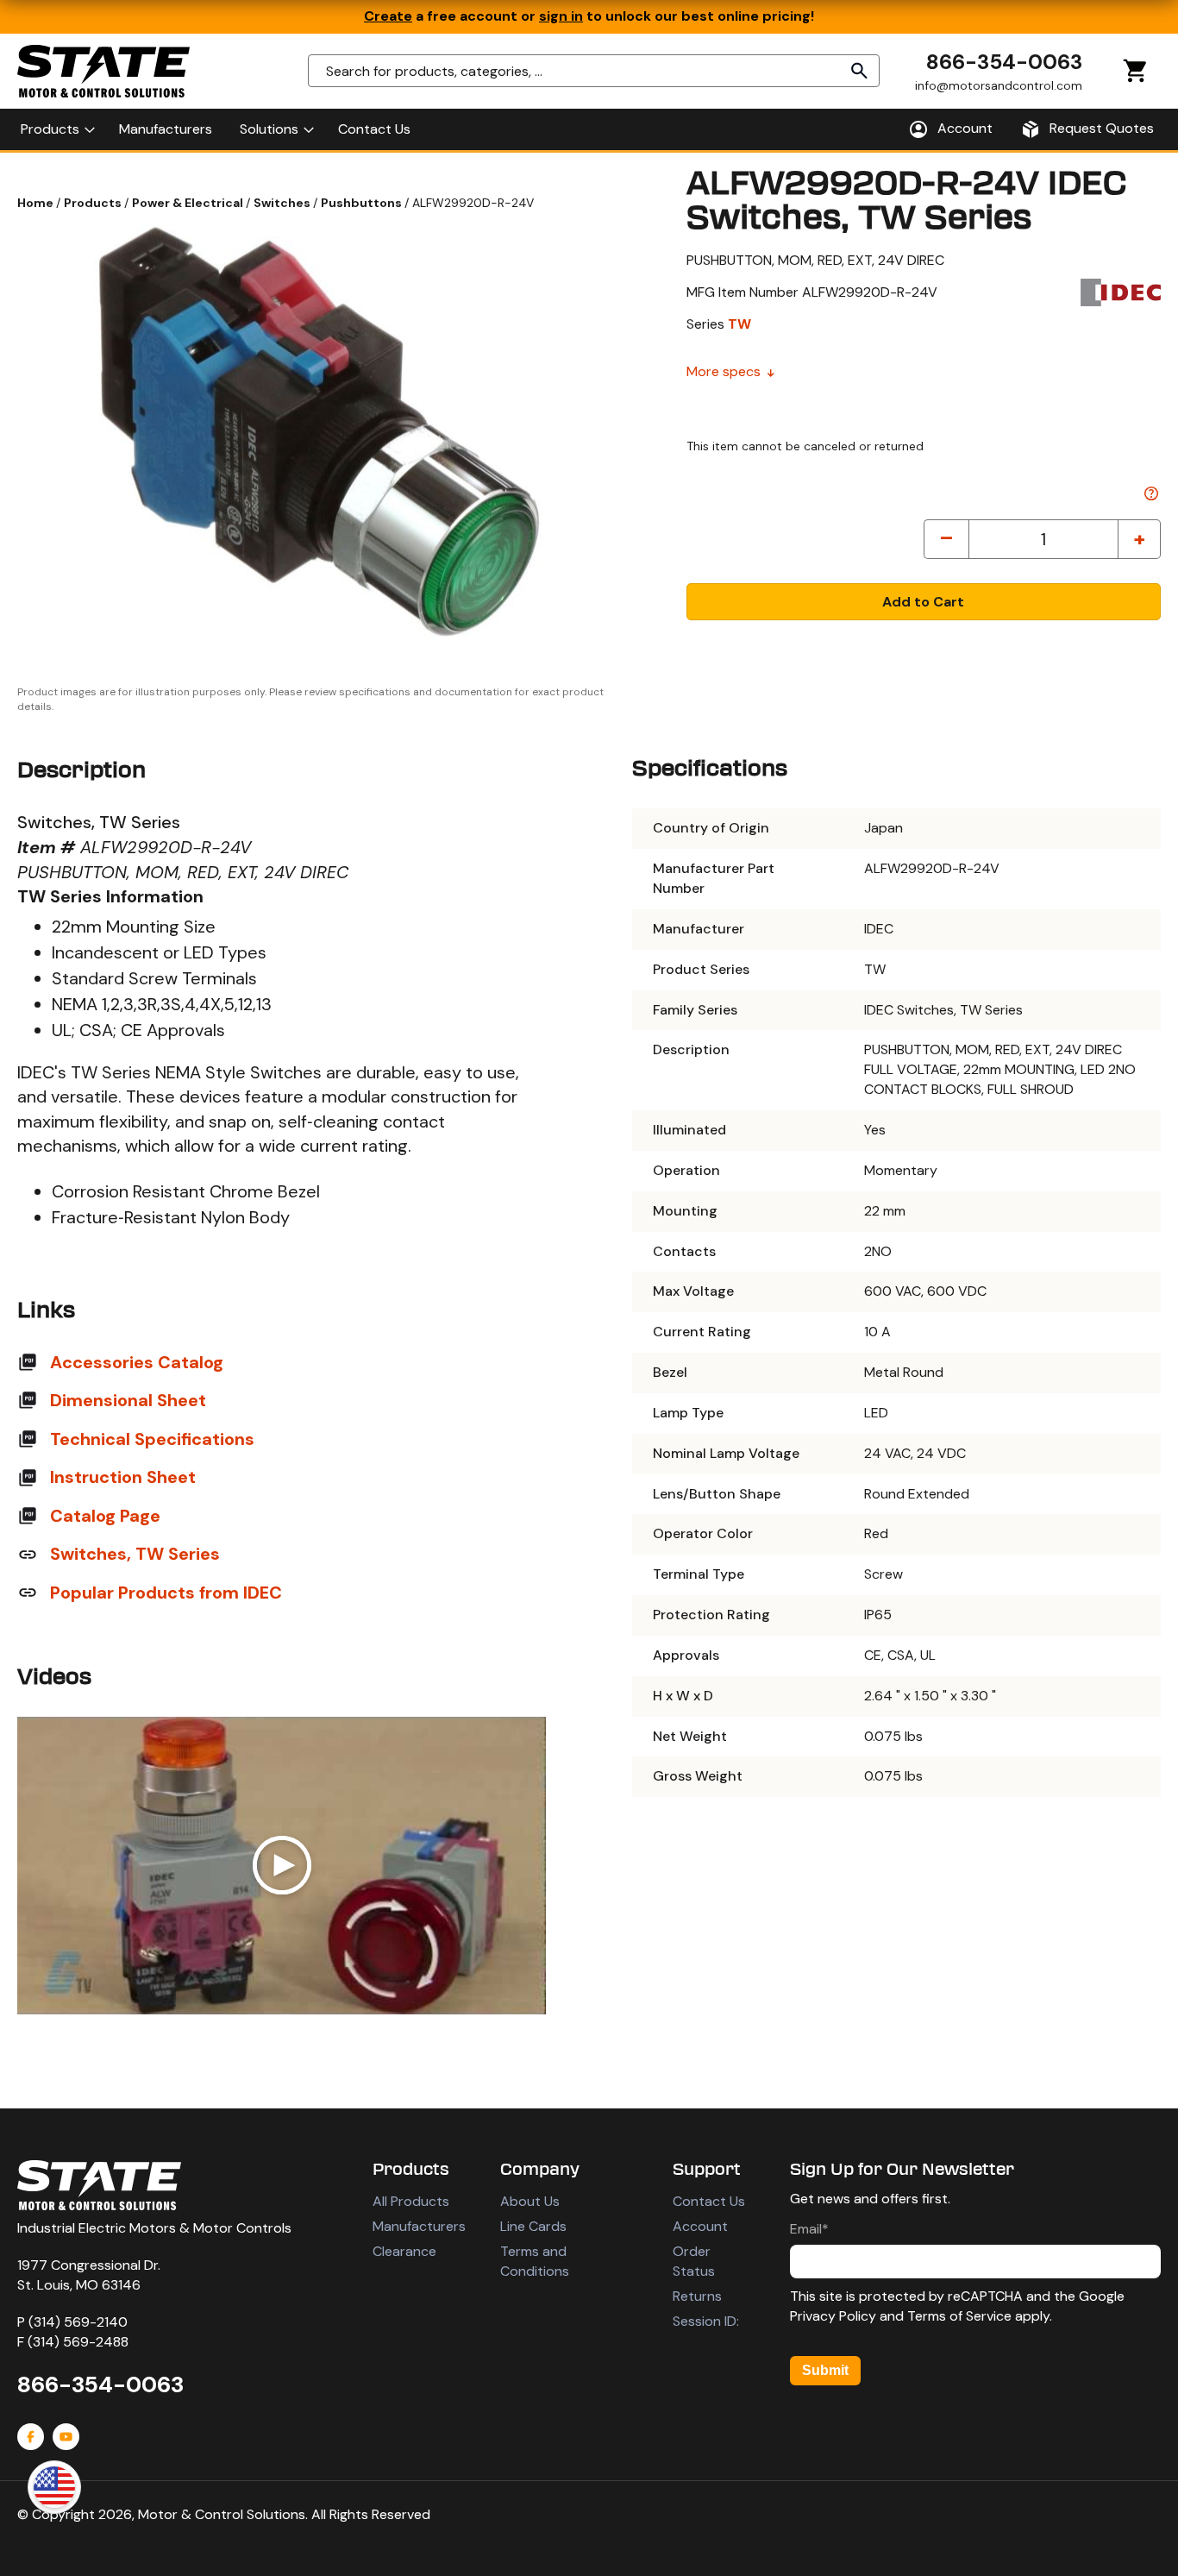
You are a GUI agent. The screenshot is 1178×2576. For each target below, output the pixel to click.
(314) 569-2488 (78, 2342)
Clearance (404, 2251)
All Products (411, 2201)
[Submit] (860, 71)
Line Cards (533, 2226)
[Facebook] (31, 2437)
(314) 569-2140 (78, 2322)
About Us (530, 2201)
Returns (697, 2296)
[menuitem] (56, 129)
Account (700, 2226)
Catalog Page (105, 1516)
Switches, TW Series (135, 1554)
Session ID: (706, 2321)
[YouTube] (66, 2437)
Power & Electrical (189, 203)
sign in (561, 16)
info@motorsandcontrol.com (999, 85)
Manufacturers (419, 2226)
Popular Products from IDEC (166, 1593)
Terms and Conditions (535, 2261)
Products (94, 203)
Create (388, 16)
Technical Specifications (152, 1439)
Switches (283, 203)
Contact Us (709, 2201)
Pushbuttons (363, 203)
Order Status (694, 2261)
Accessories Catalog (137, 1362)
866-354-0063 (1004, 62)
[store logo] (103, 71)
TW (739, 324)
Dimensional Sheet (128, 1400)
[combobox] (594, 71)
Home (37, 203)
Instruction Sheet (123, 1477)
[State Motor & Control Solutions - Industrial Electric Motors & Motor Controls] (99, 2185)
